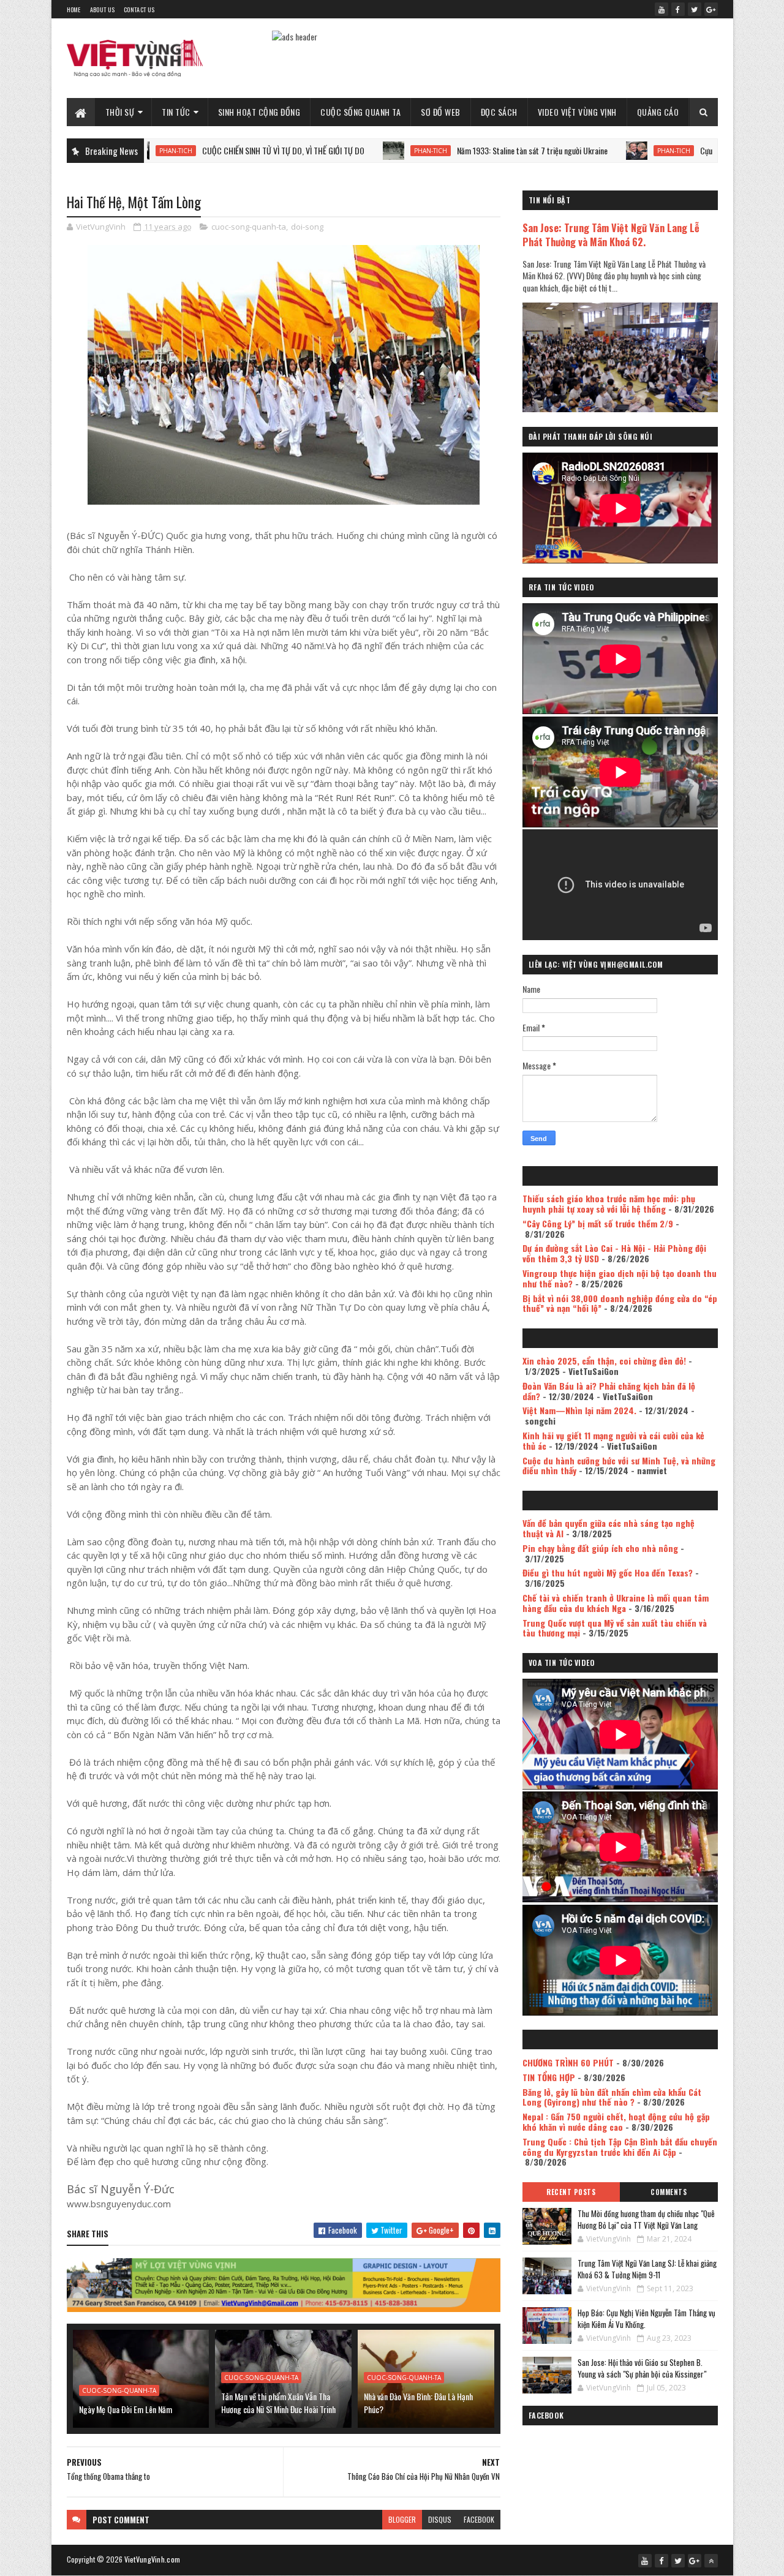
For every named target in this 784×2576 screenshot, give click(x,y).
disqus (440, 2519)
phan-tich (346, 151)
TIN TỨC (176, 112)
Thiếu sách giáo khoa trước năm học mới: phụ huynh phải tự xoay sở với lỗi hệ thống (609, 1203)
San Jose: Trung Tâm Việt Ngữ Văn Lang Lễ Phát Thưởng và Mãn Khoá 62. (611, 235)
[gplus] (711, 9)
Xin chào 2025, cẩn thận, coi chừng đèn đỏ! (604, 1361)
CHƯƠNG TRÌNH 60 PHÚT (568, 2062)
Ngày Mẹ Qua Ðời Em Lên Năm (126, 2409)
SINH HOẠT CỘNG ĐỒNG (259, 112)
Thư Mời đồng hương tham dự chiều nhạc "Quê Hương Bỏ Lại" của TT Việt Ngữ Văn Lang (646, 2220)
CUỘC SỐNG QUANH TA (360, 112)
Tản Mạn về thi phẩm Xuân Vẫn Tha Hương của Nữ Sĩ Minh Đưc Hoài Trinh (278, 2403)
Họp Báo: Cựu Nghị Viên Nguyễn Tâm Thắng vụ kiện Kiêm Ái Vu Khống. (646, 2319)
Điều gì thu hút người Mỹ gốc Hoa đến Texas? (608, 1572)
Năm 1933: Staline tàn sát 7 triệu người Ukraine (448, 150)
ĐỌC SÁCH (499, 112)
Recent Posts (571, 2192)
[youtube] (661, 9)
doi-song (307, 227)
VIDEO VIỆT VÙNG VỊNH (577, 112)
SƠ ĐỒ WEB (441, 112)
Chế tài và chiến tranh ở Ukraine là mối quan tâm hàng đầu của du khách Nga (616, 1603)
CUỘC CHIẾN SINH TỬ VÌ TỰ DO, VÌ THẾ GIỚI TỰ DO (199, 150)
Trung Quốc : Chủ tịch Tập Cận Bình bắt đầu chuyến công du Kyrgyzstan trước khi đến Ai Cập (620, 2147)
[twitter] (695, 9)
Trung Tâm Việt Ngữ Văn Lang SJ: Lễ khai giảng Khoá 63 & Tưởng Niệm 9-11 (647, 2269)
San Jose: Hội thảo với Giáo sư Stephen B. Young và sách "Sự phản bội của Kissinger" (642, 2368)
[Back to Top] (711, 2561)
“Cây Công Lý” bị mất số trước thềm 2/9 (598, 1223)
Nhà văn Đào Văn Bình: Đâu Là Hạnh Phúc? (418, 2403)
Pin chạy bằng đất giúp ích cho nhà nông (600, 1548)
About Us (102, 9)
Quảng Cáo (658, 112)
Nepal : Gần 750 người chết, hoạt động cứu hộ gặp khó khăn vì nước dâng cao (616, 2122)
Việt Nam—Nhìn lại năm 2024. (579, 1410)
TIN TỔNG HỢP (549, 2077)
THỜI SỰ (120, 112)
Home (74, 9)
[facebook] (678, 9)
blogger (402, 2519)
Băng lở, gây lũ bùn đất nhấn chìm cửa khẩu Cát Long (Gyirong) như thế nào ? (612, 2097)
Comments (669, 2192)
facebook (479, 2519)
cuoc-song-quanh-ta (249, 227)
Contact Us (139, 9)
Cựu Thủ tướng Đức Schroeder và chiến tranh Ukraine (699, 150)
